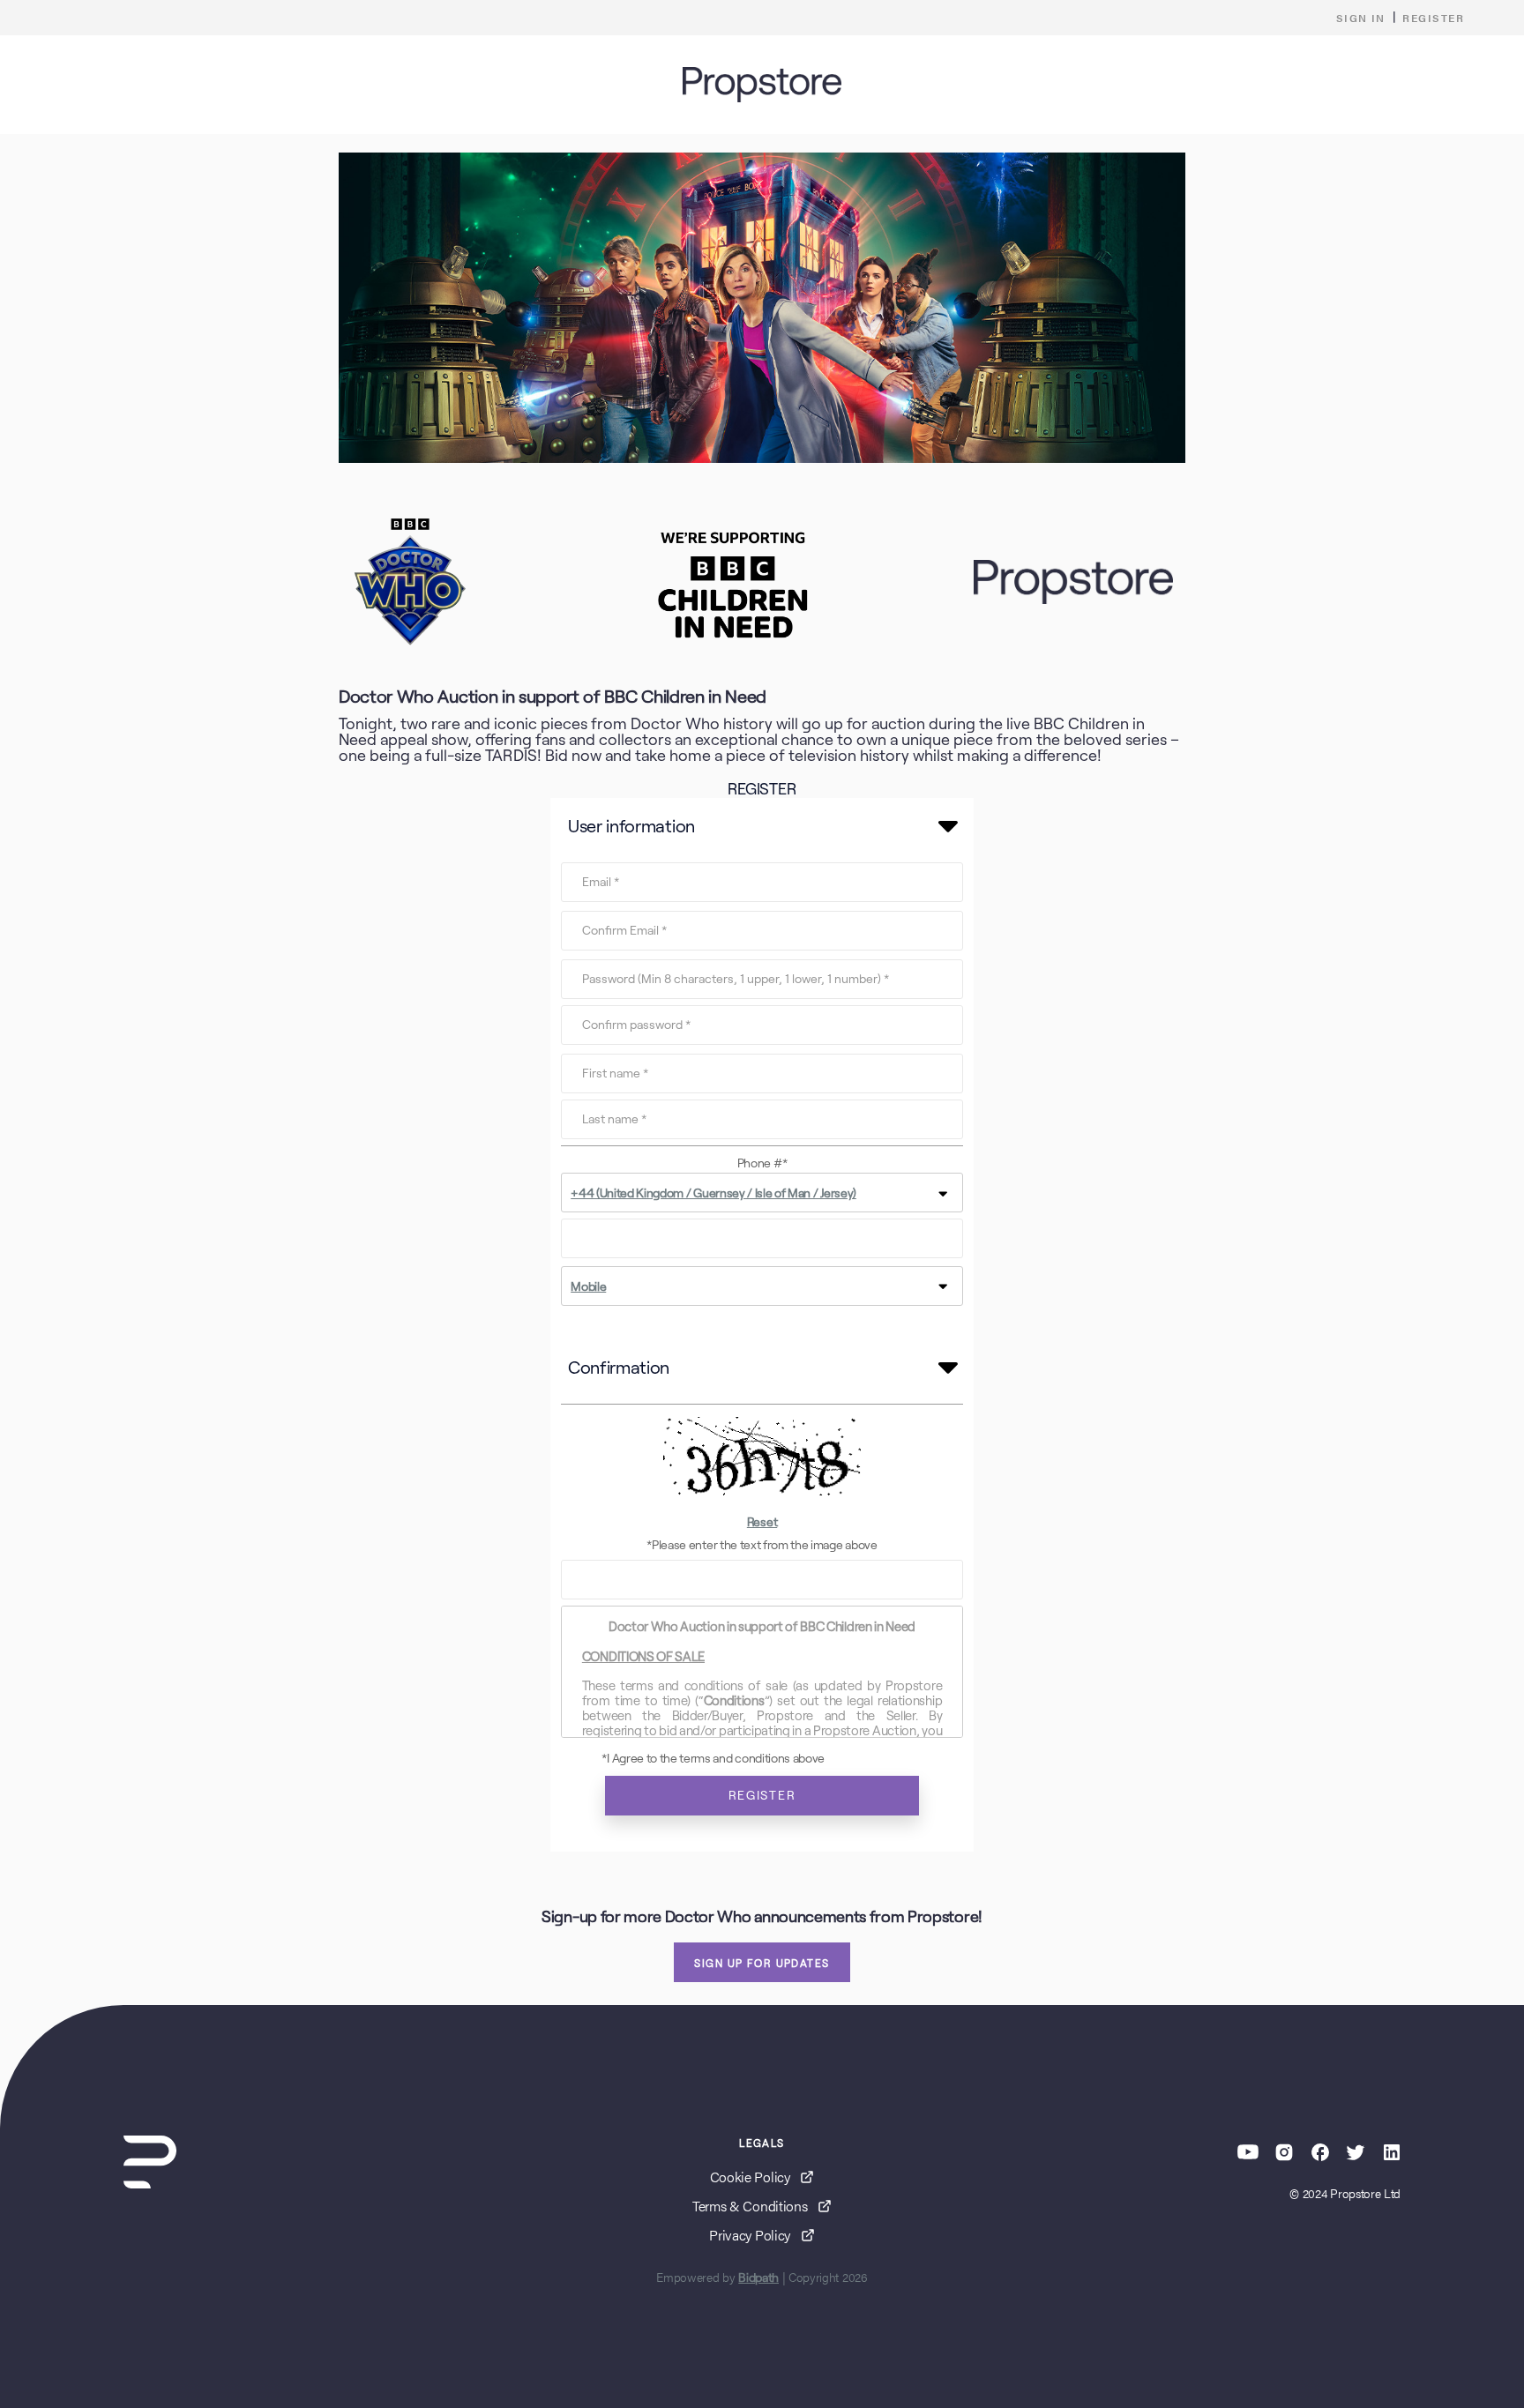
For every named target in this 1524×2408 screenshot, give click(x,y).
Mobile (588, 1286)
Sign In (1361, 18)
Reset (762, 1522)
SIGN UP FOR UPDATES (762, 1963)
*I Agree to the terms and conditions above (713, 1758)
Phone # (762, 1163)
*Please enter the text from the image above (762, 1545)
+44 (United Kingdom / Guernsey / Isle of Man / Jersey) (713, 1193)
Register (1433, 18)
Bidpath (758, 2278)
